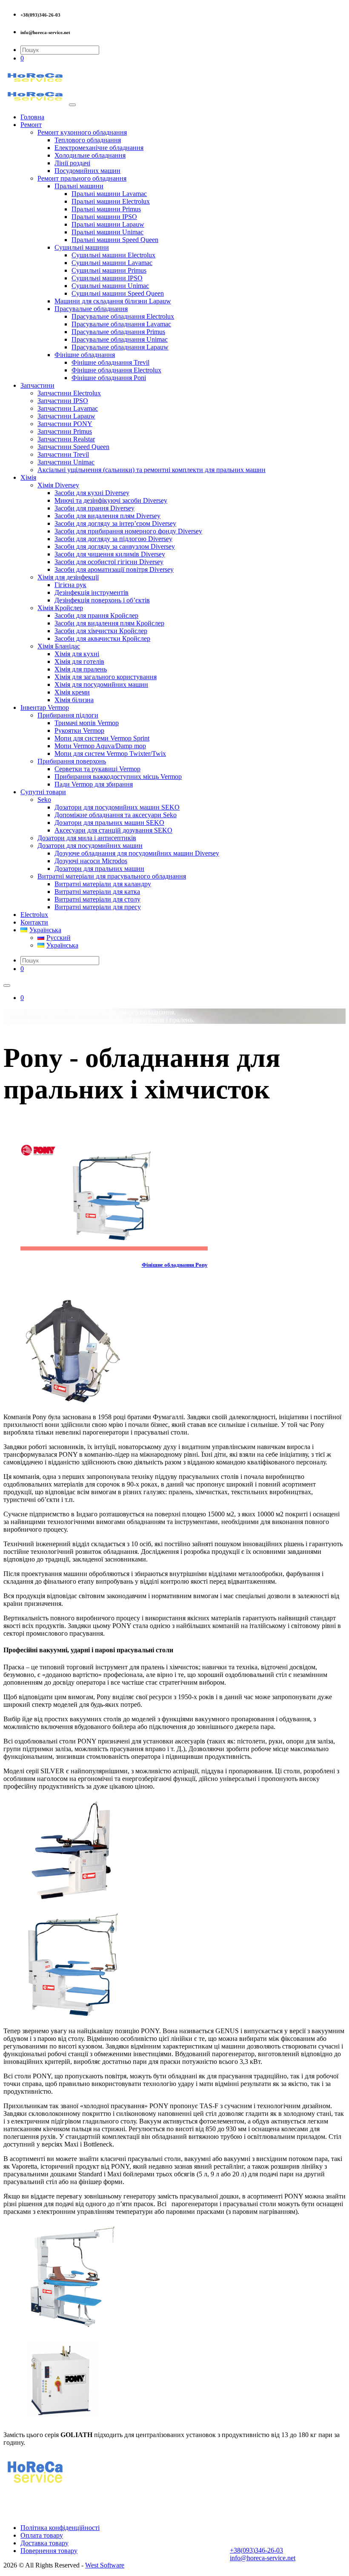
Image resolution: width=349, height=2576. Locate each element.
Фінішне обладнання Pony (175, 1265)
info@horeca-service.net (263, 2558)
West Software (105, 2565)
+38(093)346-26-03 (256, 2550)
